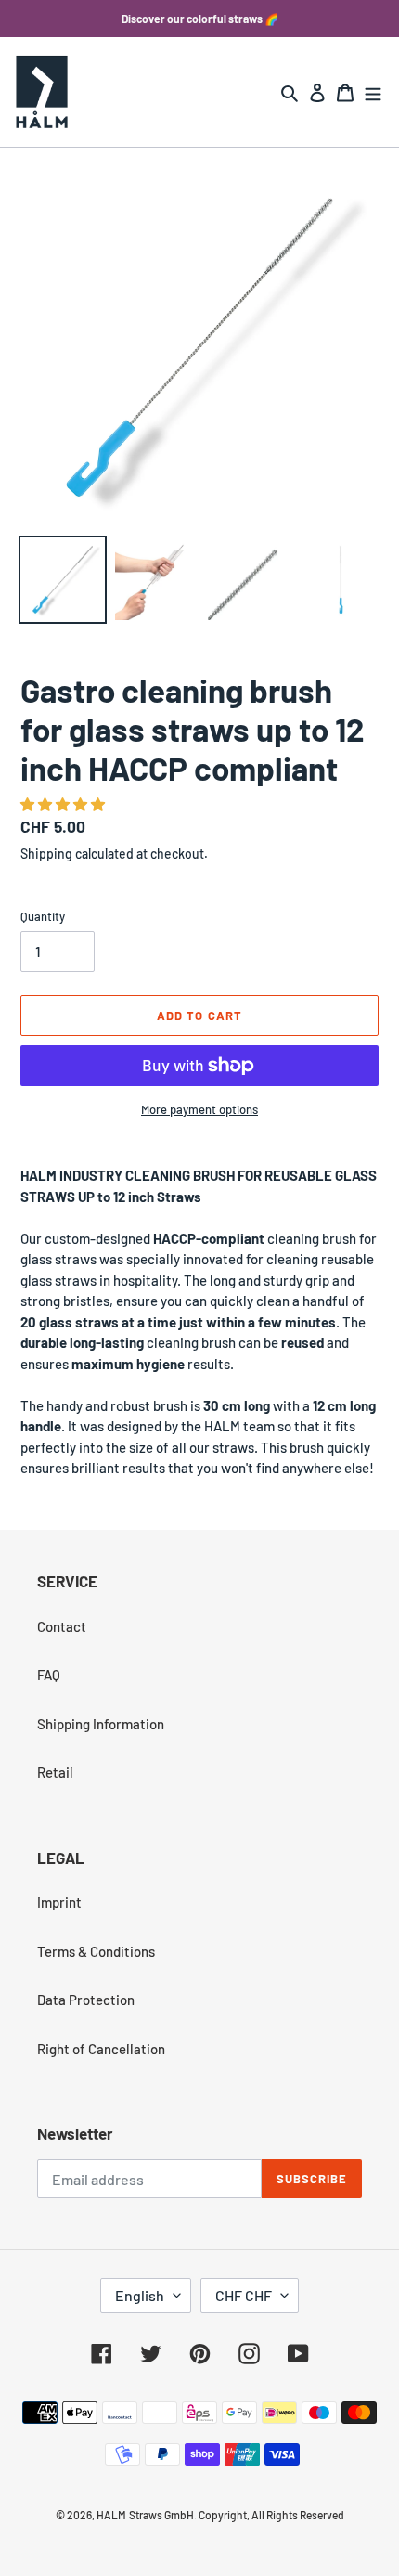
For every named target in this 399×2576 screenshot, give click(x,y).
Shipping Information (101, 1724)
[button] (64, 804)
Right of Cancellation (101, 2049)
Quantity (43, 916)
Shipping (46, 854)
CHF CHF (244, 2295)
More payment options (199, 1109)
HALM (111, 2515)
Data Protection (86, 2000)
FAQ (49, 1675)
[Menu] (373, 91)
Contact (62, 1626)
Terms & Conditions (96, 1951)
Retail (55, 1772)
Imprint (59, 1902)
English (140, 2295)
